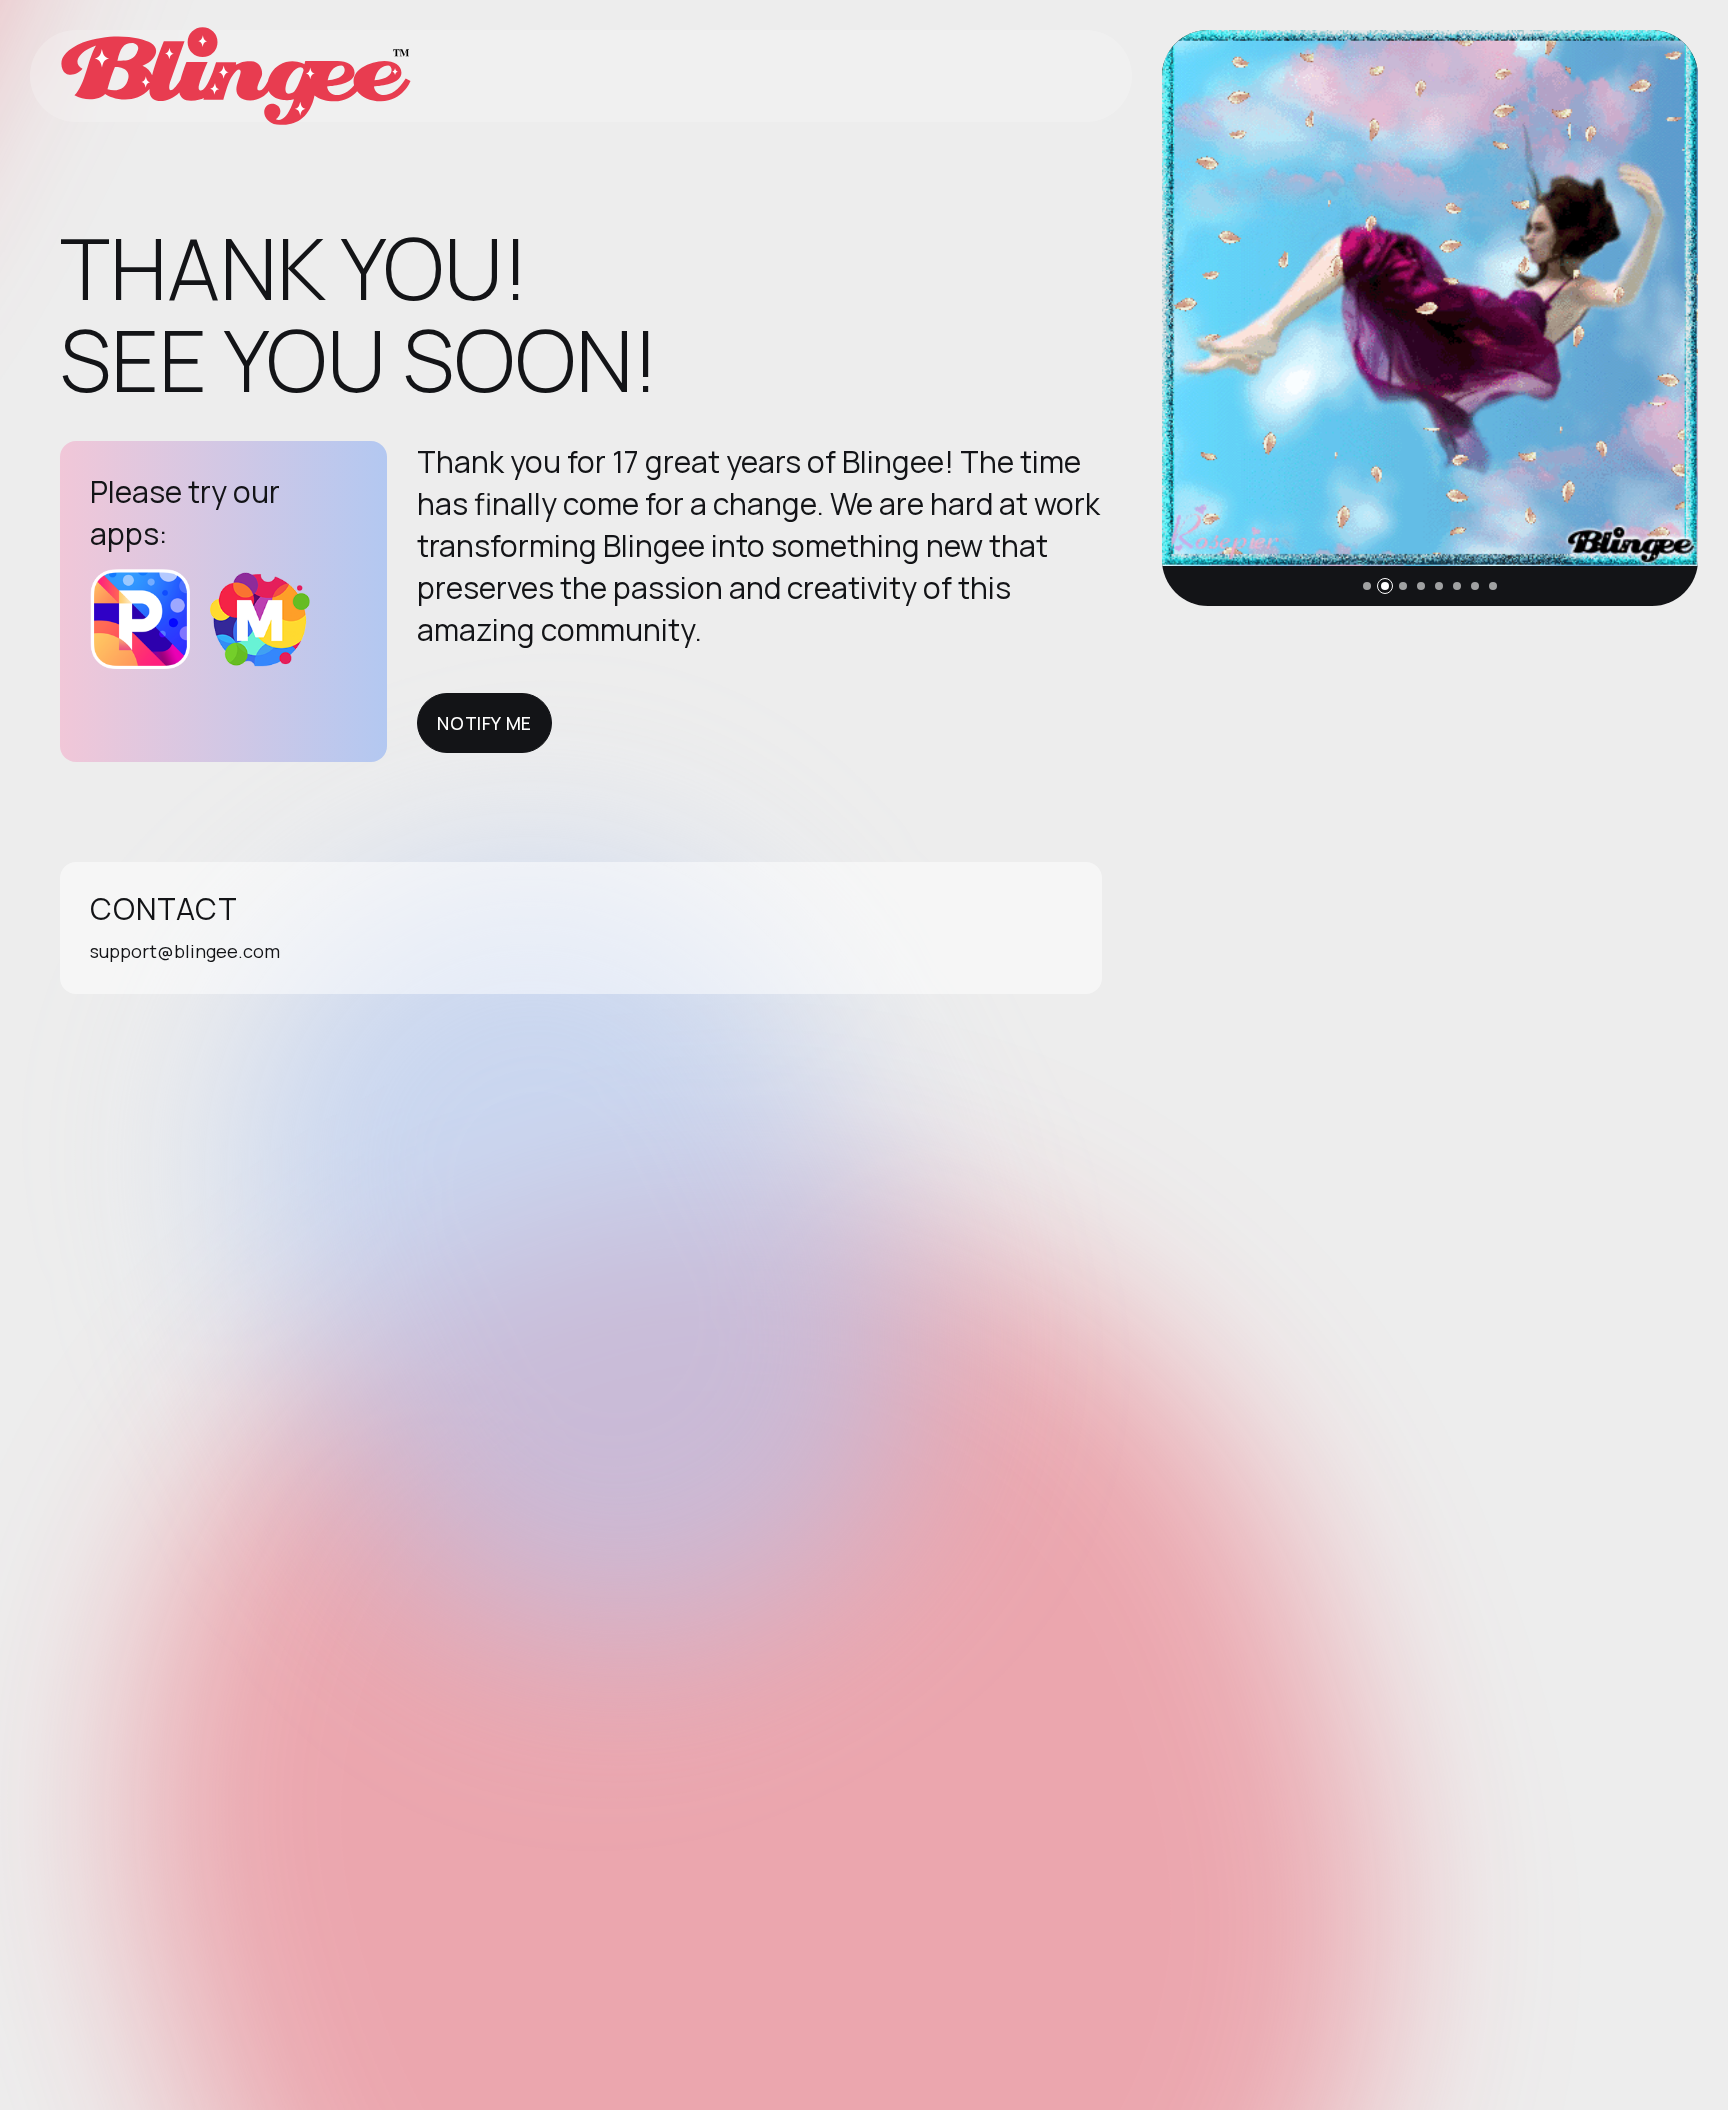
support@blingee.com (185, 951)
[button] (1367, 586)
